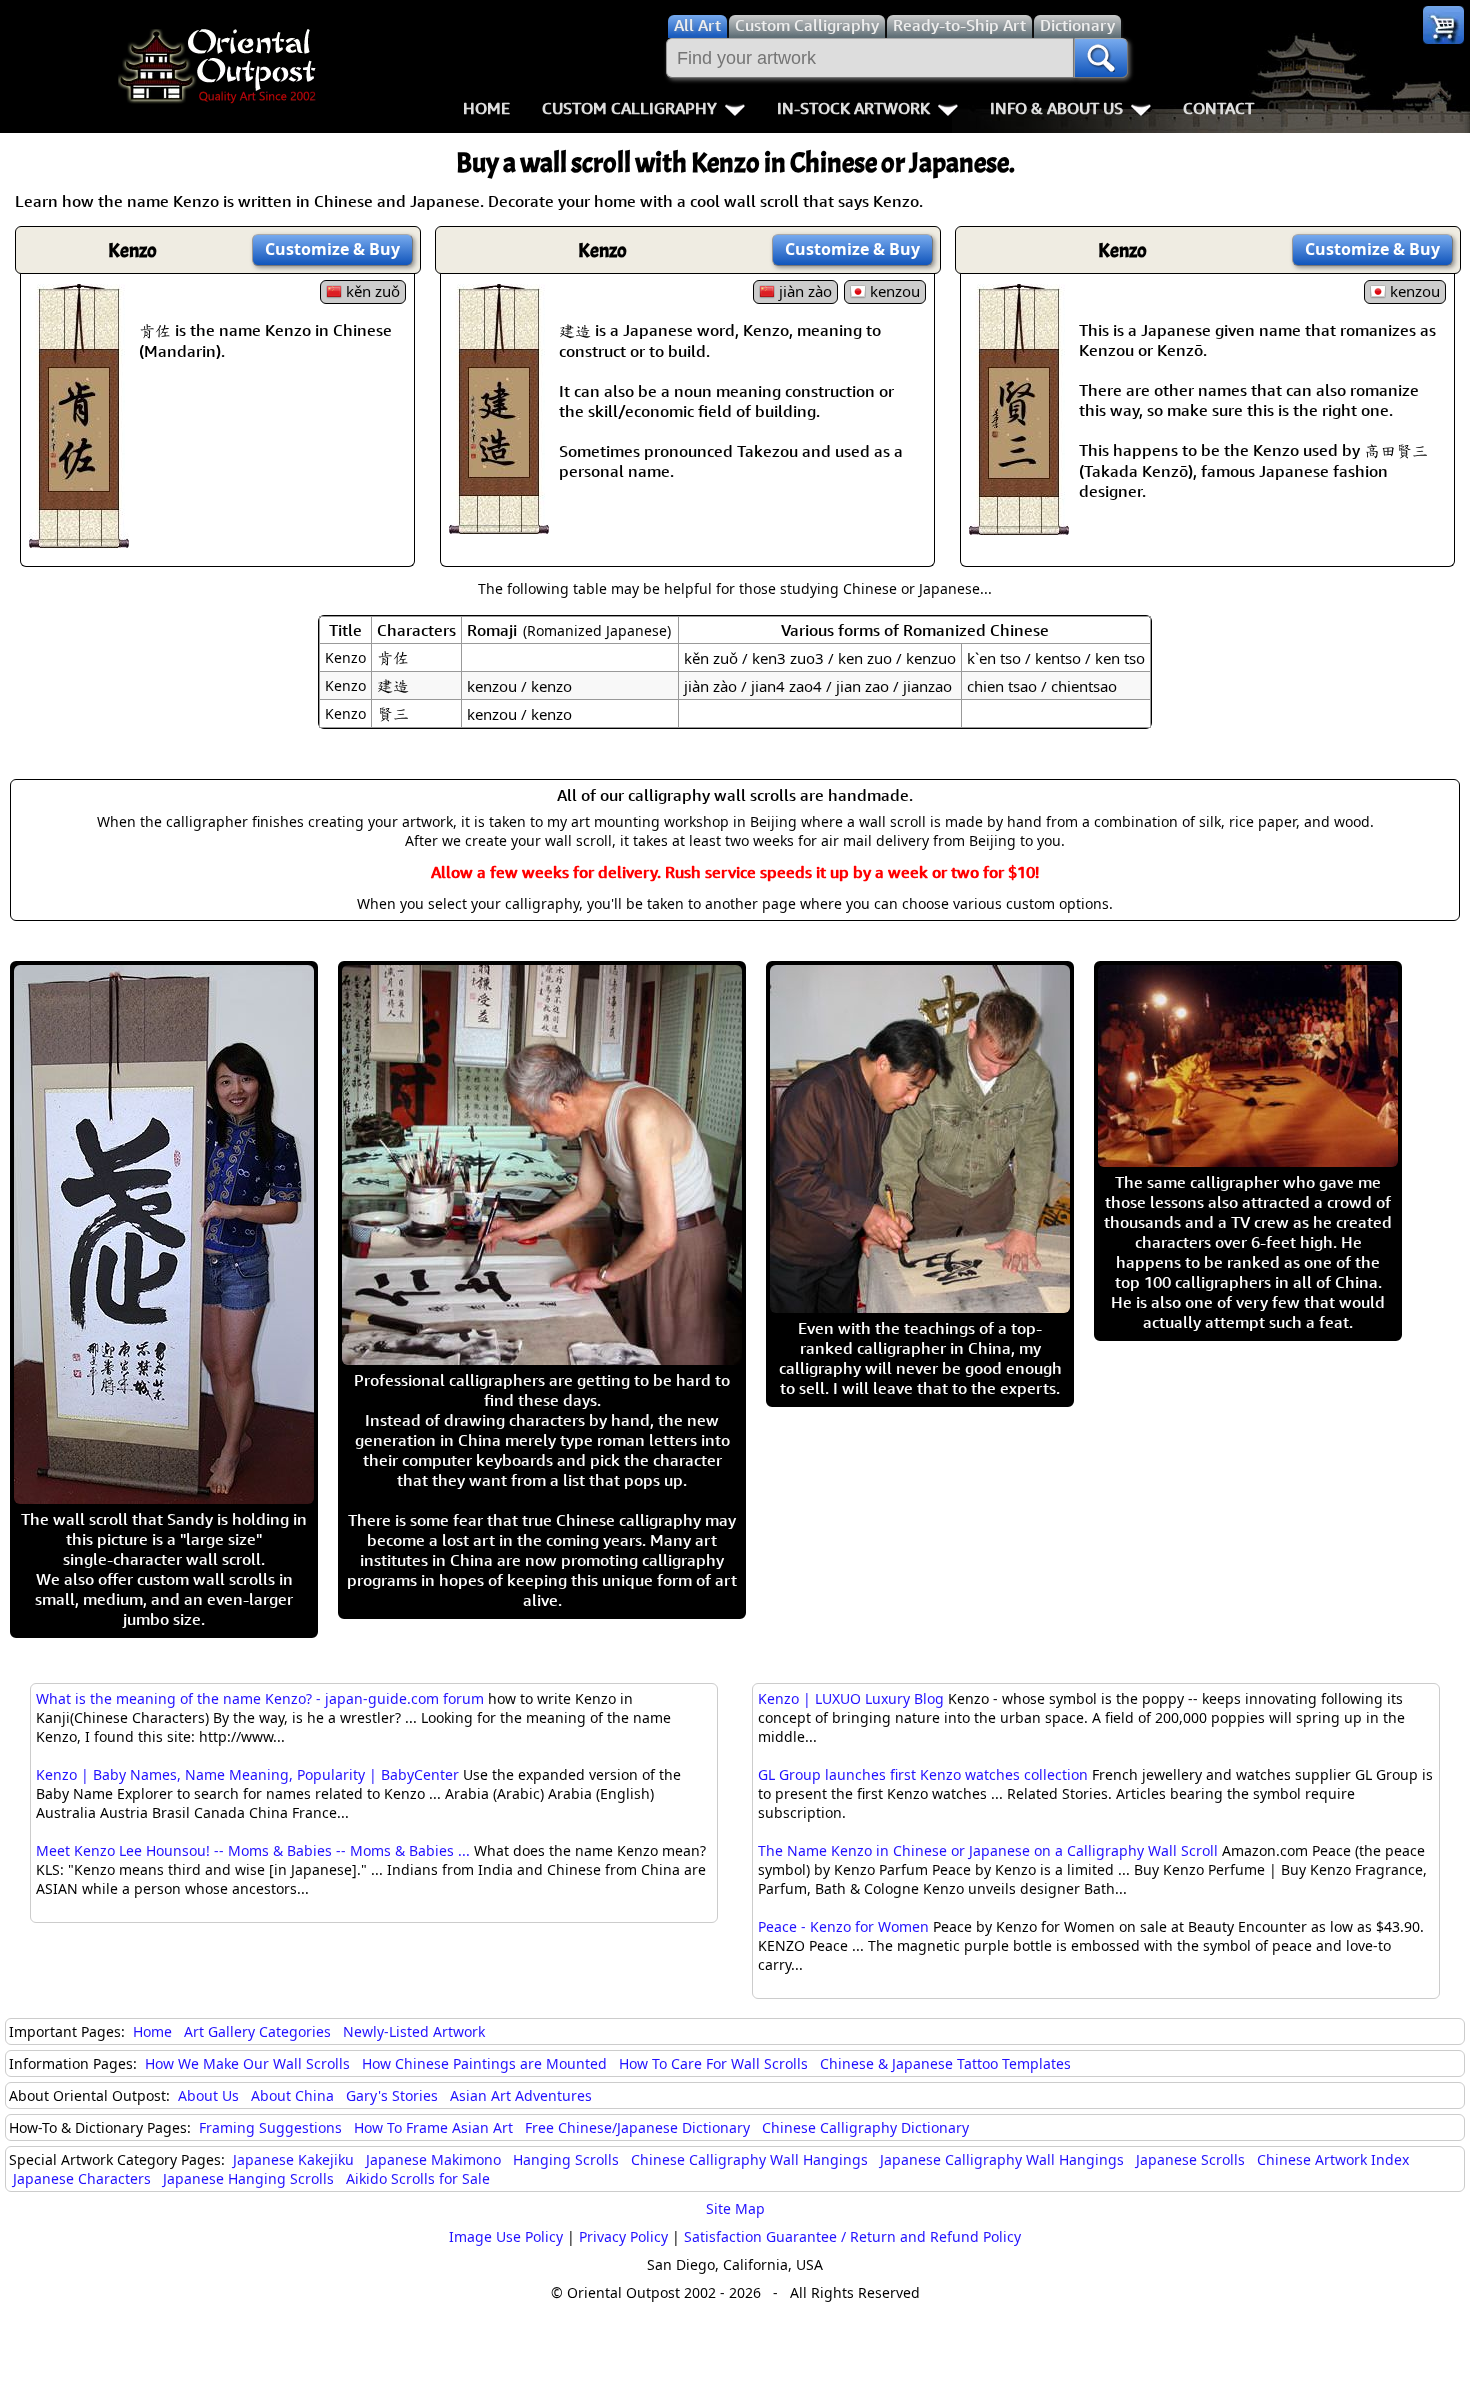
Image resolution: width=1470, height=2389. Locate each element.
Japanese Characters (82, 2178)
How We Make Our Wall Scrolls (247, 2063)
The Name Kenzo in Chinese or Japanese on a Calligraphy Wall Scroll (988, 1850)
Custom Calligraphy (629, 108)
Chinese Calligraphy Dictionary (865, 2127)
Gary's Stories (392, 2095)
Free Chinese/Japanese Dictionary (637, 2127)
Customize (332, 249)
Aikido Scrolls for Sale (418, 2178)
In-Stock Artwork (853, 108)
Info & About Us (1056, 108)
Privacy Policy (623, 2236)
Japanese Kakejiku (293, 2159)
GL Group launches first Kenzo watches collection (923, 1774)
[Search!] (1101, 58)
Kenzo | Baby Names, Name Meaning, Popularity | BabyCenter (247, 1774)
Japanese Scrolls (1190, 2159)
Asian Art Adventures (521, 2095)
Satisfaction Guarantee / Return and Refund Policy (852, 2236)
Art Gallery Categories (257, 2031)
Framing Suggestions (270, 2127)
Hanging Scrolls (566, 2159)
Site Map (735, 2208)
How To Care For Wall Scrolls (713, 2063)
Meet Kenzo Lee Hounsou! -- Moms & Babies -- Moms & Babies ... (253, 1850)
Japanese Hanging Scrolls (248, 2178)
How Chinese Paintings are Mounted (484, 2063)
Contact (1218, 108)
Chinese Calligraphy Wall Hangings (749, 2159)
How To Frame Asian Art (433, 2127)
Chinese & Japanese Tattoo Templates (945, 2063)
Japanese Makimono (433, 2159)
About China (292, 2095)
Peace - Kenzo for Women (843, 1926)
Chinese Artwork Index (1333, 2159)
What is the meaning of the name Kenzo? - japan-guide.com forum (260, 1698)
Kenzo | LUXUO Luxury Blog (851, 1698)
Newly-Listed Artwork (414, 2031)
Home (486, 108)
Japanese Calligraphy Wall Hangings (1002, 2159)
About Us (208, 2095)
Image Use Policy (506, 2236)
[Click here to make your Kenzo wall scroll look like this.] (79, 538)
